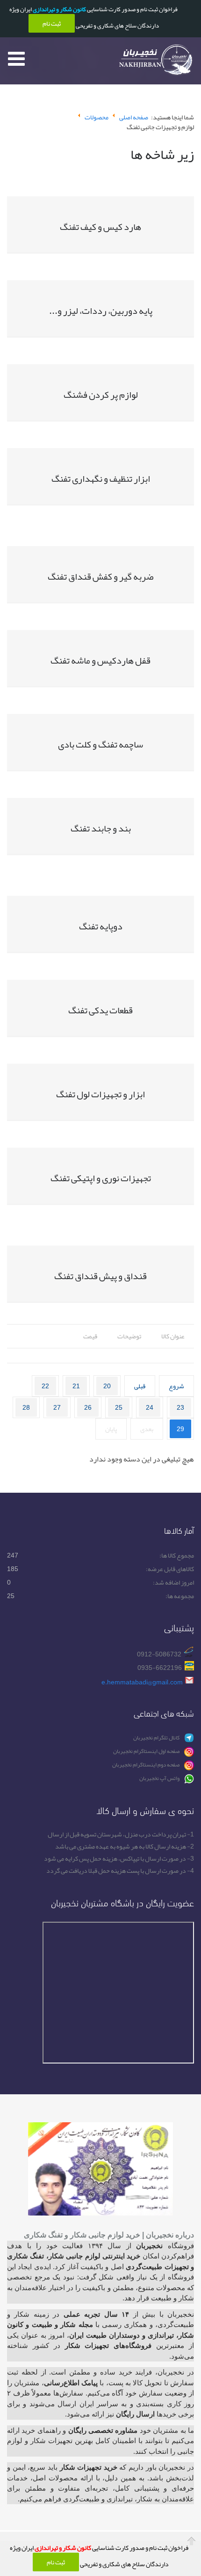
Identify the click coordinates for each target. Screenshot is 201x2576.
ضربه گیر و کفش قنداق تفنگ (100, 576)
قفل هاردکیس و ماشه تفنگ (100, 660)
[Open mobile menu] (16, 58)
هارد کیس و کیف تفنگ (100, 227)
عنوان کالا (173, 1336)
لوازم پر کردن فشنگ (101, 395)
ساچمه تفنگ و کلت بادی (100, 744)
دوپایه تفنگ (101, 926)
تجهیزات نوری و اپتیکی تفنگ (101, 1178)
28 (26, 1407)
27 (57, 1407)
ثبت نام (56, 2562)
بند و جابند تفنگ (101, 828)
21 (76, 1386)
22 (45, 1386)
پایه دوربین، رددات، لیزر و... (101, 311)
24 (150, 1407)
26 (88, 1407)
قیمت (90, 1336)
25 (119, 1407)
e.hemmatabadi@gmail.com (142, 1682)
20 (107, 1386)
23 (180, 1407)
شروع (176, 1386)
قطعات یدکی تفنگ (100, 1010)
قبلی (140, 1386)
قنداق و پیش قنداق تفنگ (100, 1276)
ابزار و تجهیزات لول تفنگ (100, 1094)
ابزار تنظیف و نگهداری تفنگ (101, 478)
